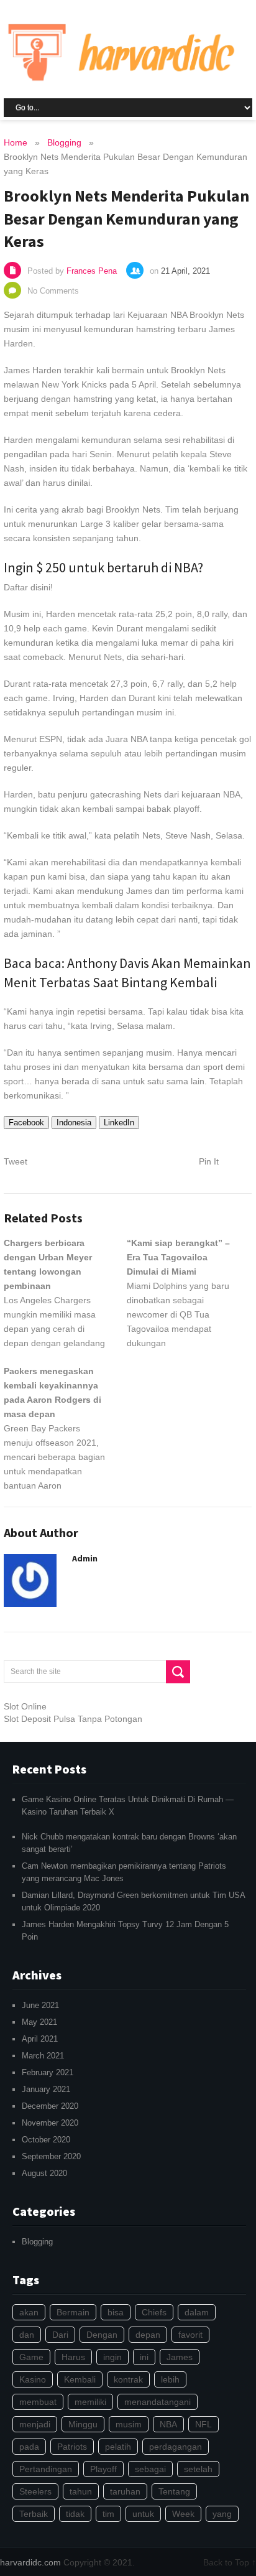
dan (27, 2335)
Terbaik (34, 2514)
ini (144, 2357)
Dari (60, 2335)
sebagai (150, 2469)
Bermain (73, 2312)
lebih (170, 2379)
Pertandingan (46, 2469)
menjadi (35, 2424)
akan (29, 2312)
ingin (112, 2357)
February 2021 (48, 2072)
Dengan (102, 2335)
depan (148, 2335)
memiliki (90, 2402)
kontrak (128, 2379)
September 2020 (51, 2156)
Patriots (72, 2447)
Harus (73, 2357)
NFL (203, 2424)
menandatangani (158, 2402)
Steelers (35, 2491)
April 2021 (40, 2039)
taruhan (125, 2491)
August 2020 (44, 2173)
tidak (75, 2514)
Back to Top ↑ (230, 2562)
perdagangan (176, 2447)
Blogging (37, 2242)
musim (129, 2424)
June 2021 (40, 2005)
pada (29, 2447)
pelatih (118, 2447)
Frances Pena (92, 271)
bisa (116, 2312)
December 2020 (50, 2106)
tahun (81, 2491)
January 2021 (46, 2089)
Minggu (83, 2424)
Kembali (80, 2379)
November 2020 (50, 2123)
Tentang (174, 2491)
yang (222, 2514)
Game (31, 2357)
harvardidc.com (30, 2562)
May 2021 (39, 2022)
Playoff (103, 2469)
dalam (197, 2312)
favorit (190, 2335)
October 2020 (46, 2140)
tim (108, 2514)
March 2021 (43, 2056)
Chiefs (154, 2312)
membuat (38, 2402)
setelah (198, 2469)
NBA (168, 2424)
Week (183, 2514)
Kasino (33, 2379)
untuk (143, 2514)
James (180, 2357)
